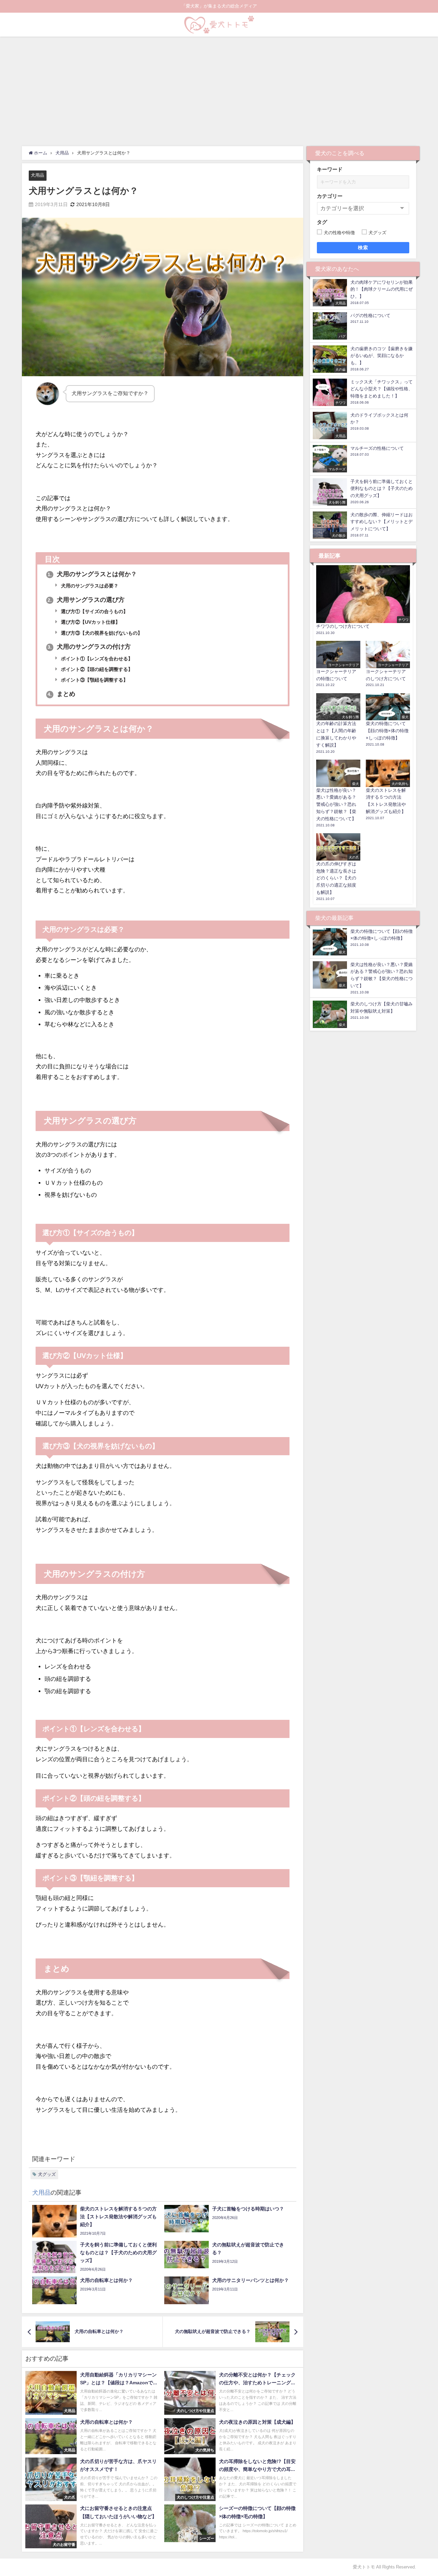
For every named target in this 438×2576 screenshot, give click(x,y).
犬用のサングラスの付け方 (89, 647)
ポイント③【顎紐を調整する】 (94, 680)
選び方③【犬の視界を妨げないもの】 (101, 633)
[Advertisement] (219, 88)
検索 (363, 248)
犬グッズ (47, 2174)
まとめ (61, 694)
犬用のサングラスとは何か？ (92, 574)
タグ (322, 222)
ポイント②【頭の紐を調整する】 (96, 669)
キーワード (330, 169)
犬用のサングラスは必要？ (89, 586)
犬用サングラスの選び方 (86, 600)
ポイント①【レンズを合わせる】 (96, 659)
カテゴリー (330, 196)
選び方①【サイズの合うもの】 (94, 611)
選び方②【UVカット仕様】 (90, 622)
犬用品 (37, 175)
